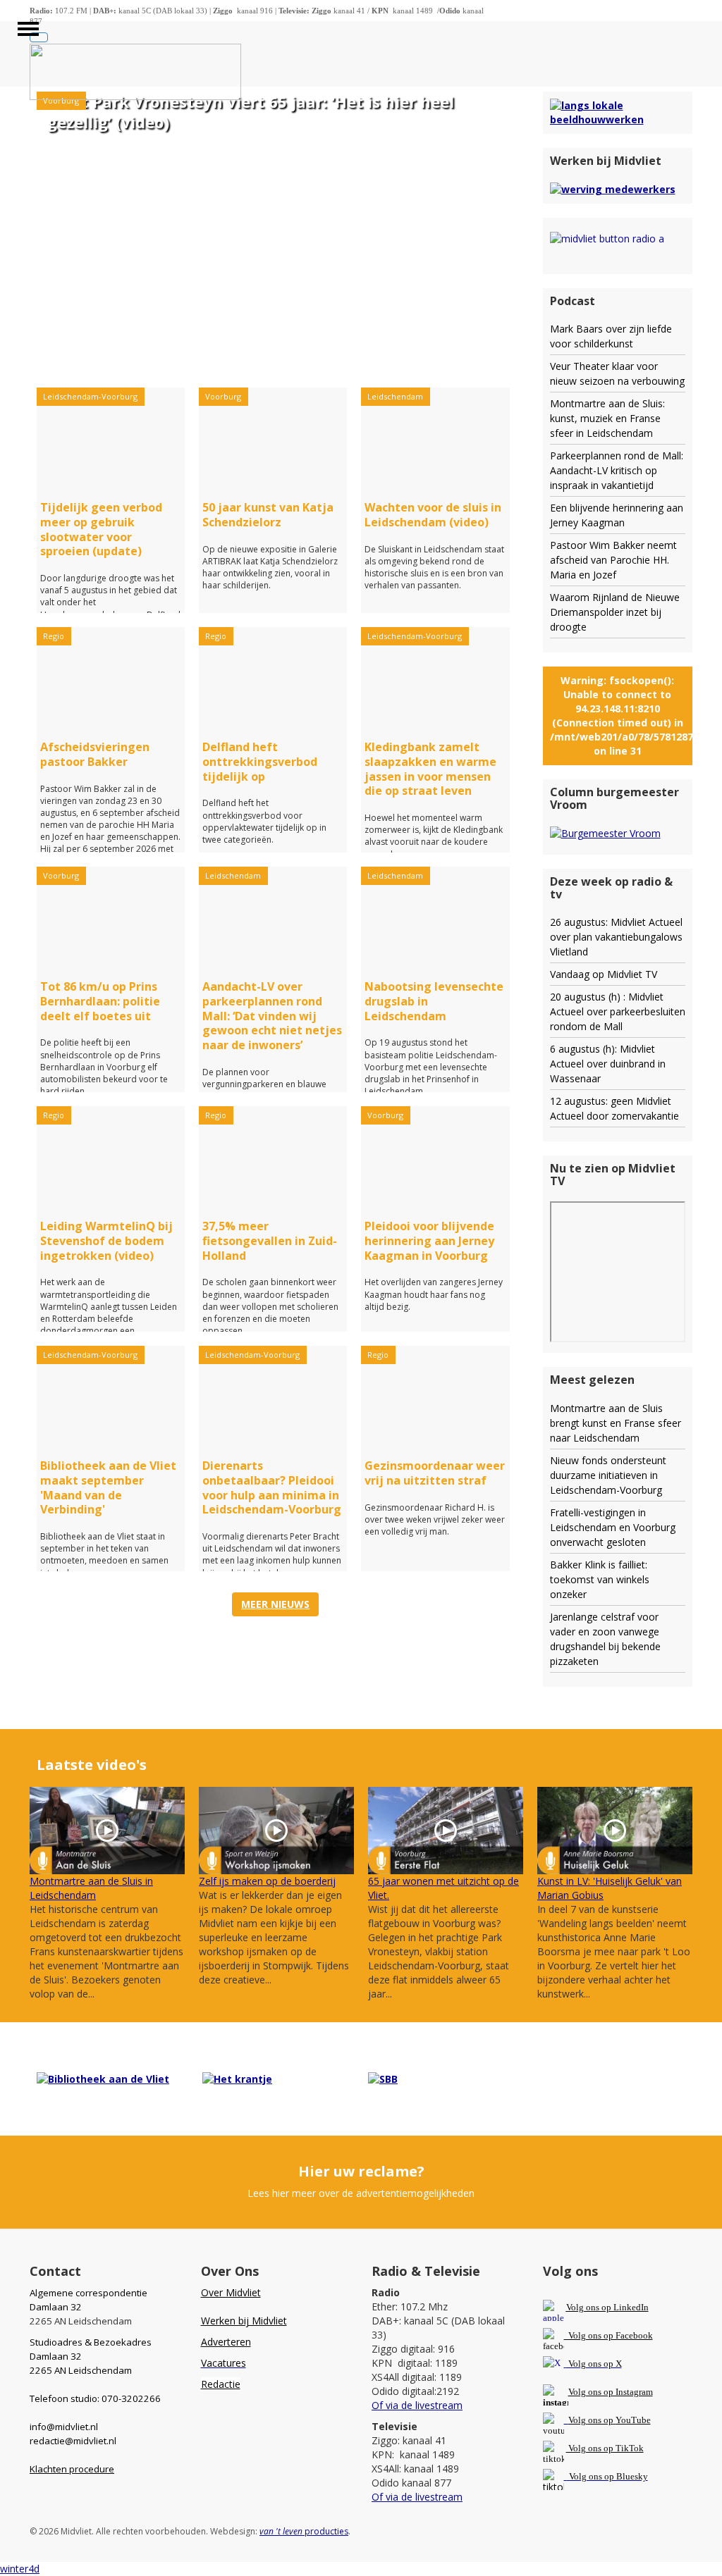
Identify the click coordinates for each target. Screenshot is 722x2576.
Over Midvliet (231, 2292)
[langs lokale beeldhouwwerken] (618, 112)
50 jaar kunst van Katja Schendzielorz (268, 515)
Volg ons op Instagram (611, 2392)
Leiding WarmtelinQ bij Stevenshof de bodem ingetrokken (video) (106, 1241)
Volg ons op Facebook (608, 2335)
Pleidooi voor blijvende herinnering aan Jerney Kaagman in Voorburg (429, 1241)
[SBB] (383, 2078)
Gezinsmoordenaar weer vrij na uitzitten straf (435, 1473)
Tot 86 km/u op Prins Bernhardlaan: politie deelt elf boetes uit (100, 1001)
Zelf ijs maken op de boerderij (267, 1881)
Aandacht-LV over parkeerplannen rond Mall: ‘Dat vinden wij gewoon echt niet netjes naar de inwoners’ (272, 1016)
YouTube (633, 2420)
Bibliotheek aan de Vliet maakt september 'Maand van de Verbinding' (108, 1487)
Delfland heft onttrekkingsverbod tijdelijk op (260, 762)
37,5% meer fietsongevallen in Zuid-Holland (270, 1241)
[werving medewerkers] (613, 188)
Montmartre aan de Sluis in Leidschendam (91, 1888)
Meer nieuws (275, 1604)
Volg (578, 2420)
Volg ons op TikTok (605, 2448)
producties (304, 2531)
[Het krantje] (237, 2078)
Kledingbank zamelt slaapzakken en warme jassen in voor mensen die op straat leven (430, 769)
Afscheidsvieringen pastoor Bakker (95, 754)
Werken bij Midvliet (244, 2321)
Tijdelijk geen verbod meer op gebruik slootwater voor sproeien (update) (101, 529)
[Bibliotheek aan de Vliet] (103, 2078)
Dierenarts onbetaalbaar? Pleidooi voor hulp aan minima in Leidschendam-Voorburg (272, 1487)
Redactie (221, 2384)
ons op (601, 2420)
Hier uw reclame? (361, 2171)
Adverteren (226, 2342)
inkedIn (607, 2307)
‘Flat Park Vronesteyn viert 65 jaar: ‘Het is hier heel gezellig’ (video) (251, 112)
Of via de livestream (417, 2405)
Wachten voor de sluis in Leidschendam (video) (433, 515)
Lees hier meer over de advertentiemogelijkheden (361, 2193)
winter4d (20, 2569)
